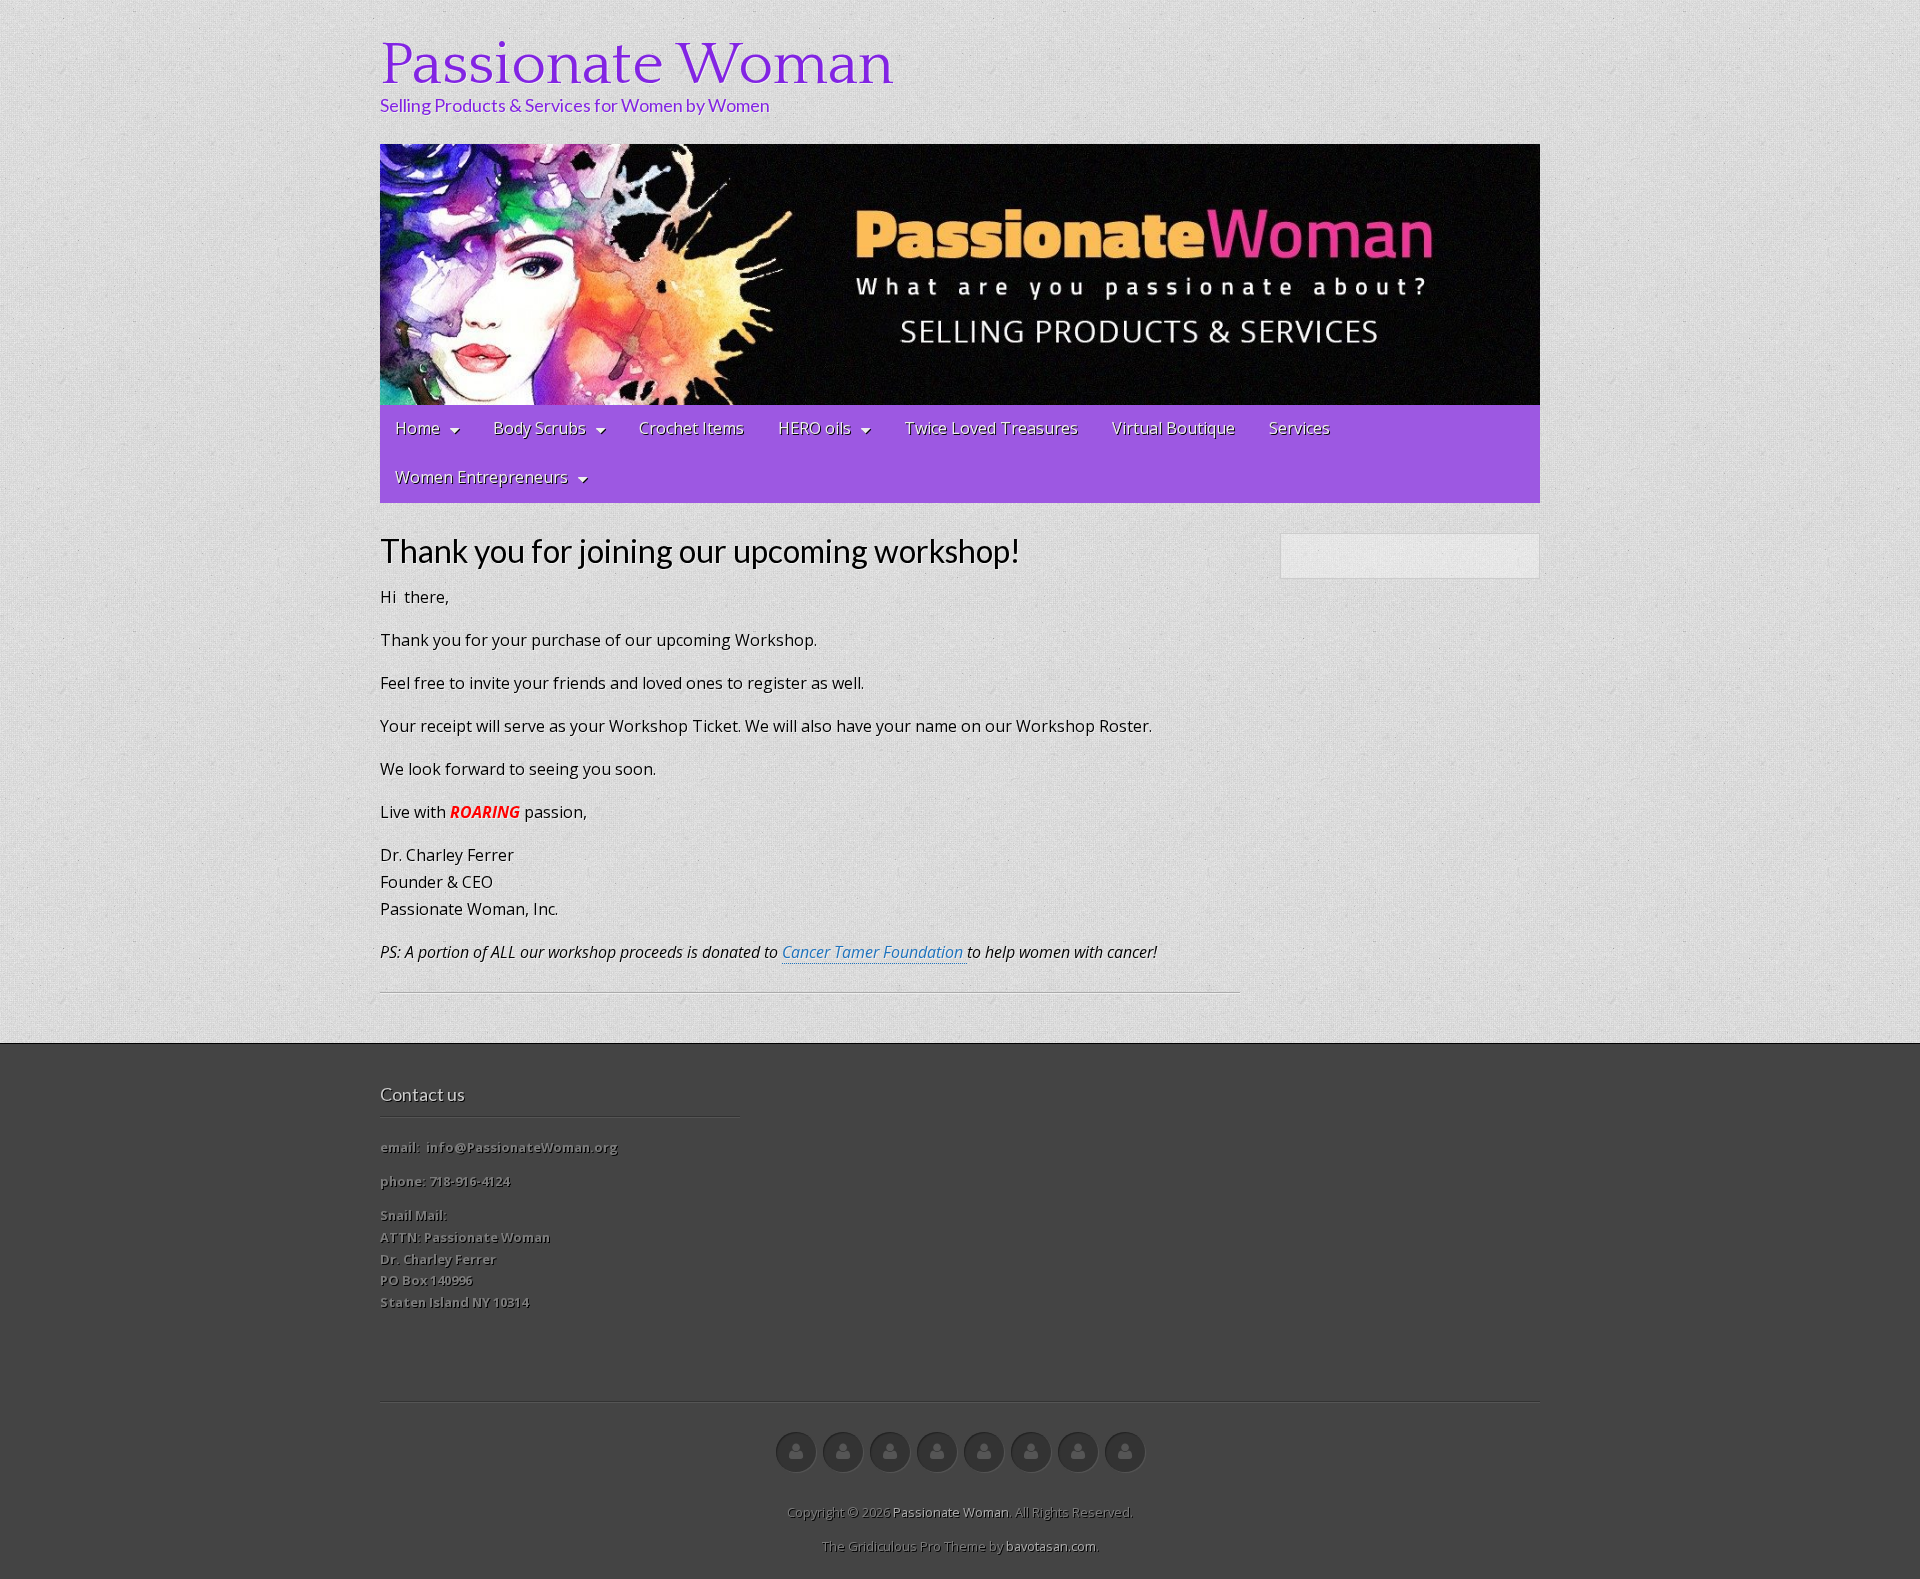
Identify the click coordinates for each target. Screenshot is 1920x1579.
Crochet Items (691, 428)
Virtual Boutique (1173, 428)
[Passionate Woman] (960, 274)
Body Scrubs (539, 428)
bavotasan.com (1051, 1546)
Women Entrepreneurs (481, 477)
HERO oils (814, 428)
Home (417, 428)
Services (1299, 428)
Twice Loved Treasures (991, 428)
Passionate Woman (637, 65)
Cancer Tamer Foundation (874, 952)
